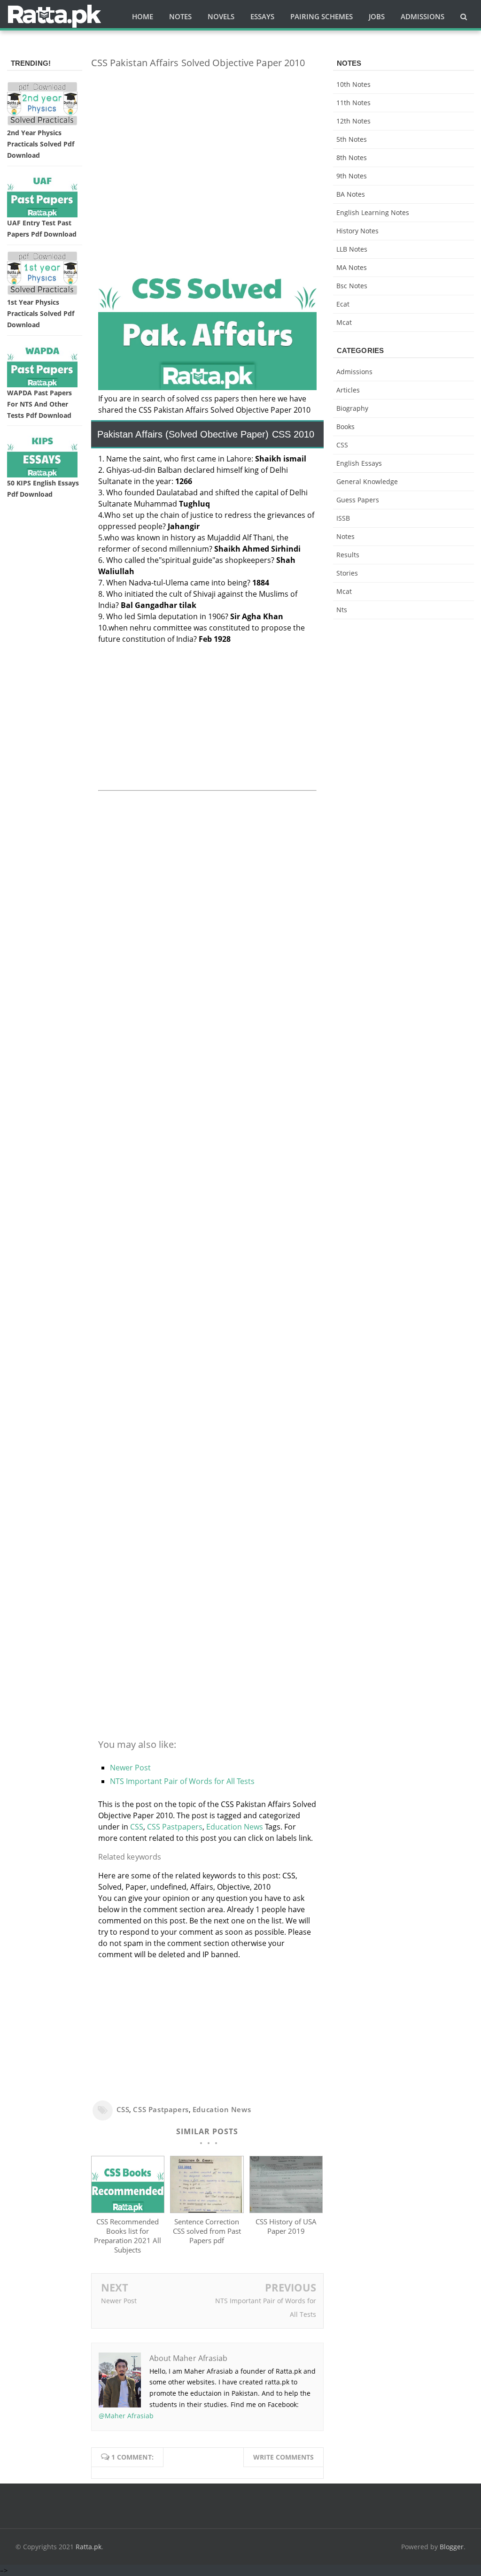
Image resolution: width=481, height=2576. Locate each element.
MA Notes (352, 267)
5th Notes (352, 139)
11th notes (353, 103)
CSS (137, 1827)
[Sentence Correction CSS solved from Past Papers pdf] (207, 2210)
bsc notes (352, 286)
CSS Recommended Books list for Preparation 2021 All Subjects (128, 2236)
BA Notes (351, 194)
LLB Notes (352, 249)
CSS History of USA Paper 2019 (286, 2226)
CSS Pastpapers (175, 1827)
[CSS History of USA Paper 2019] (286, 2210)
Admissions (354, 372)
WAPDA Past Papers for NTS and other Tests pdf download (39, 404)
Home (143, 16)
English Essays (359, 463)
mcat (344, 322)
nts (342, 610)
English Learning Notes (373, 212)
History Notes (357, 231)
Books (345, 427)
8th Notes (352, 158)
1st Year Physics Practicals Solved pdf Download (41, 313)
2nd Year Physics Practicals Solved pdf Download (41, 144)
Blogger (452, 2547)
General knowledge (367, 481)
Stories (347, 573)
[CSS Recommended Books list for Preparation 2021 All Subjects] (128, 2210)
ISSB (343, 518)
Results (348, 555)
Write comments (283, 2457)
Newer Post (130, 1768)
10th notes (353, 84)
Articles (348, 390)
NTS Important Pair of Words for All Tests (182, 1781)
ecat (343, 304)
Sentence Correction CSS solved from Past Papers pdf (207, 2231)
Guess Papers (358, 500)
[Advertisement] (207, 142)
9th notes (352, 176)
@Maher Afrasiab (126, 2416)
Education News (235, 1827)
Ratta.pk (89, 2547)
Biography (352, 408)
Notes (345, 536)
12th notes (353, 121)
